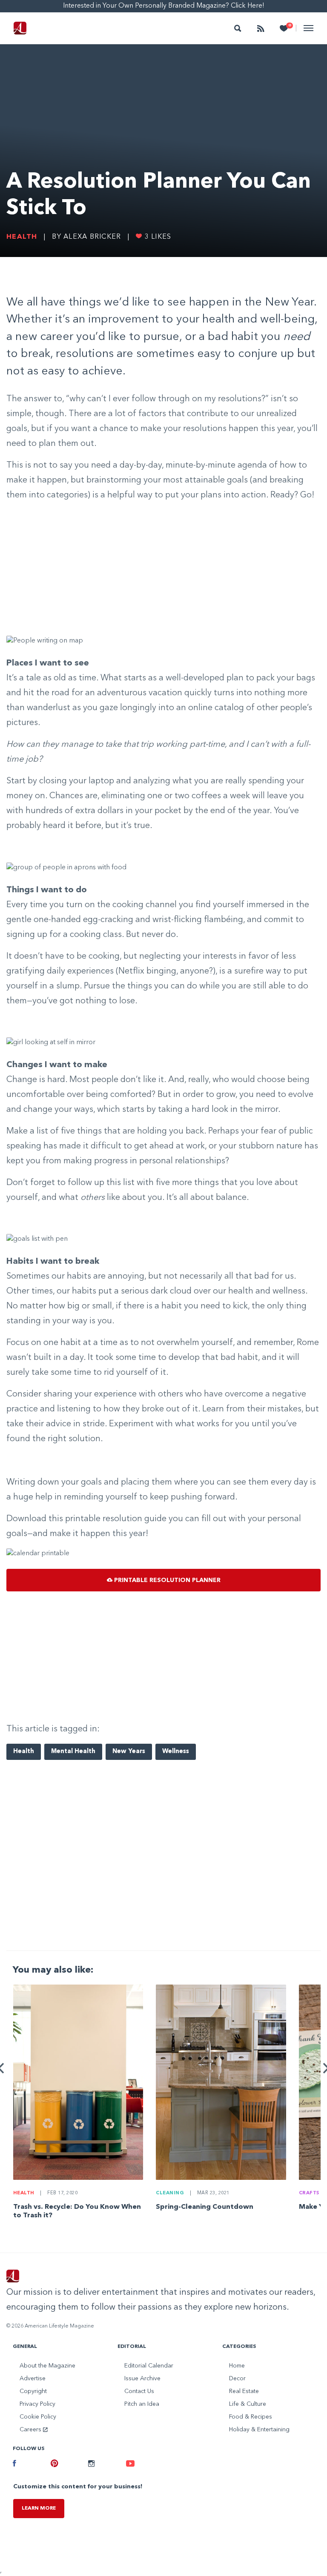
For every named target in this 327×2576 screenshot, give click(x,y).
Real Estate (244, 2391)
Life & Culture (248, 2404)
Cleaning (170, 2193)
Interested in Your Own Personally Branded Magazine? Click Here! (164, 6)
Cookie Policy (38, 2417)
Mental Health (73, 1752)
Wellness (176, 1752)
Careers (31, 2430)
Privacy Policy (37, 2404)
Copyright (33, 2391)
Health (22, 237)
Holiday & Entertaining (259, 2430)
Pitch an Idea (142, 2404)
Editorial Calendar (149, 2366)
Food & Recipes (251, 2417)
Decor (237, 2379)
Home (237, 2366)
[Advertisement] (163, 569)
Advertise (33, 2379)
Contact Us (139, 2391)
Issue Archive (142, 2379)
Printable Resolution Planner (166, 1580)
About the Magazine (47, 2366)
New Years (129, 1752)
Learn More (39, 2508)
